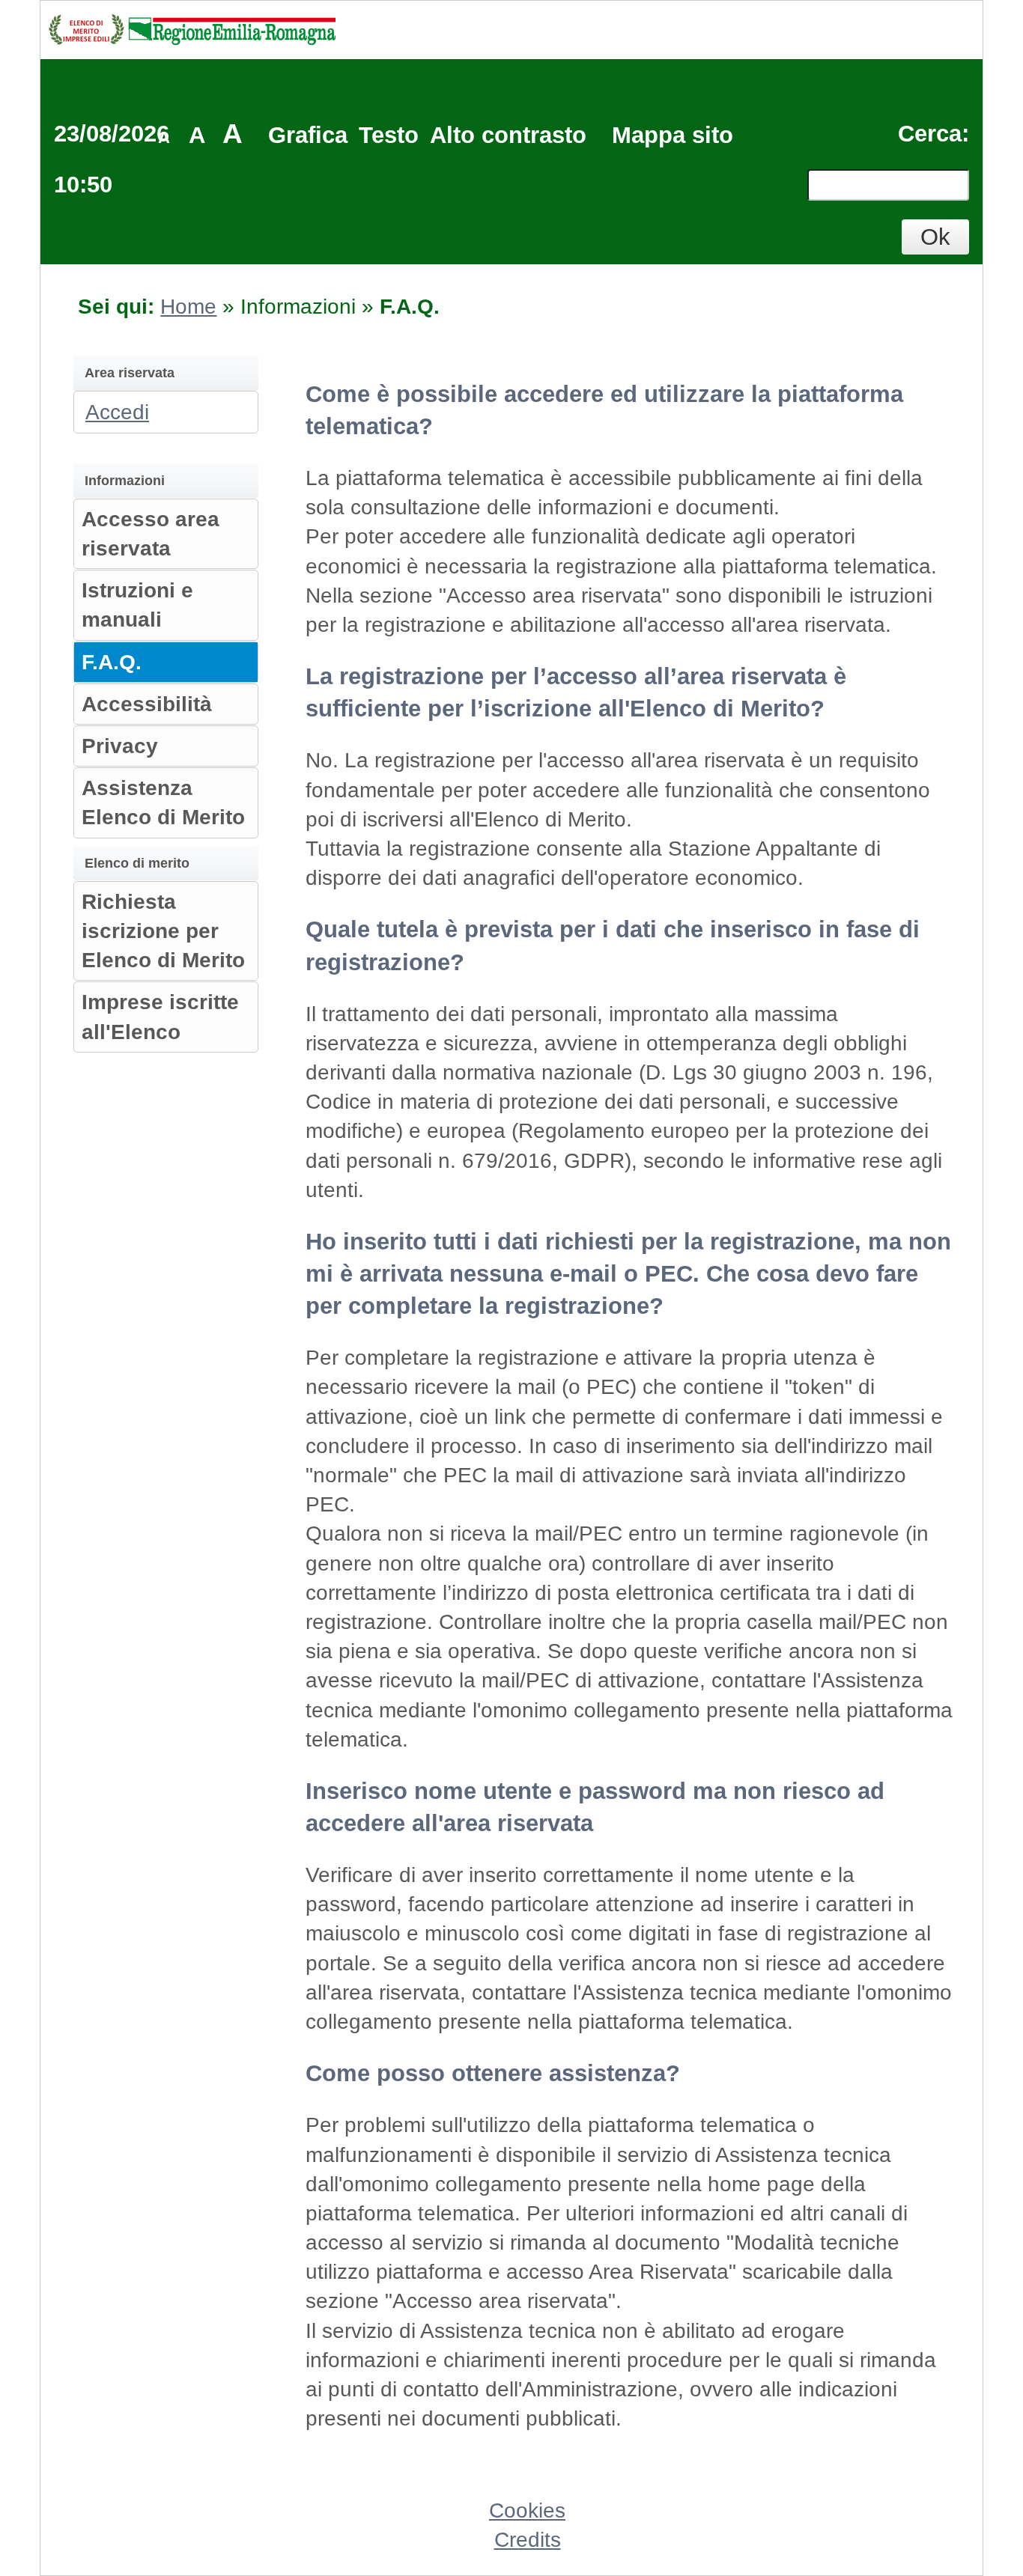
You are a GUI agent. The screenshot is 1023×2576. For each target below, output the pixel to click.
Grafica (308, 135)
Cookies (527, 2510)
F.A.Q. (112, 662)
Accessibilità (147, 704)
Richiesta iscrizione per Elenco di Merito (163, 931)
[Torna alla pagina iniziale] (192, 28)
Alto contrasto (508, 135)
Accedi (117, 412)
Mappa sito (673, 135)
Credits (528, 2540)
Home (188, 307)
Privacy (120, 746)
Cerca (930, 134)
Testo (389, 135)
